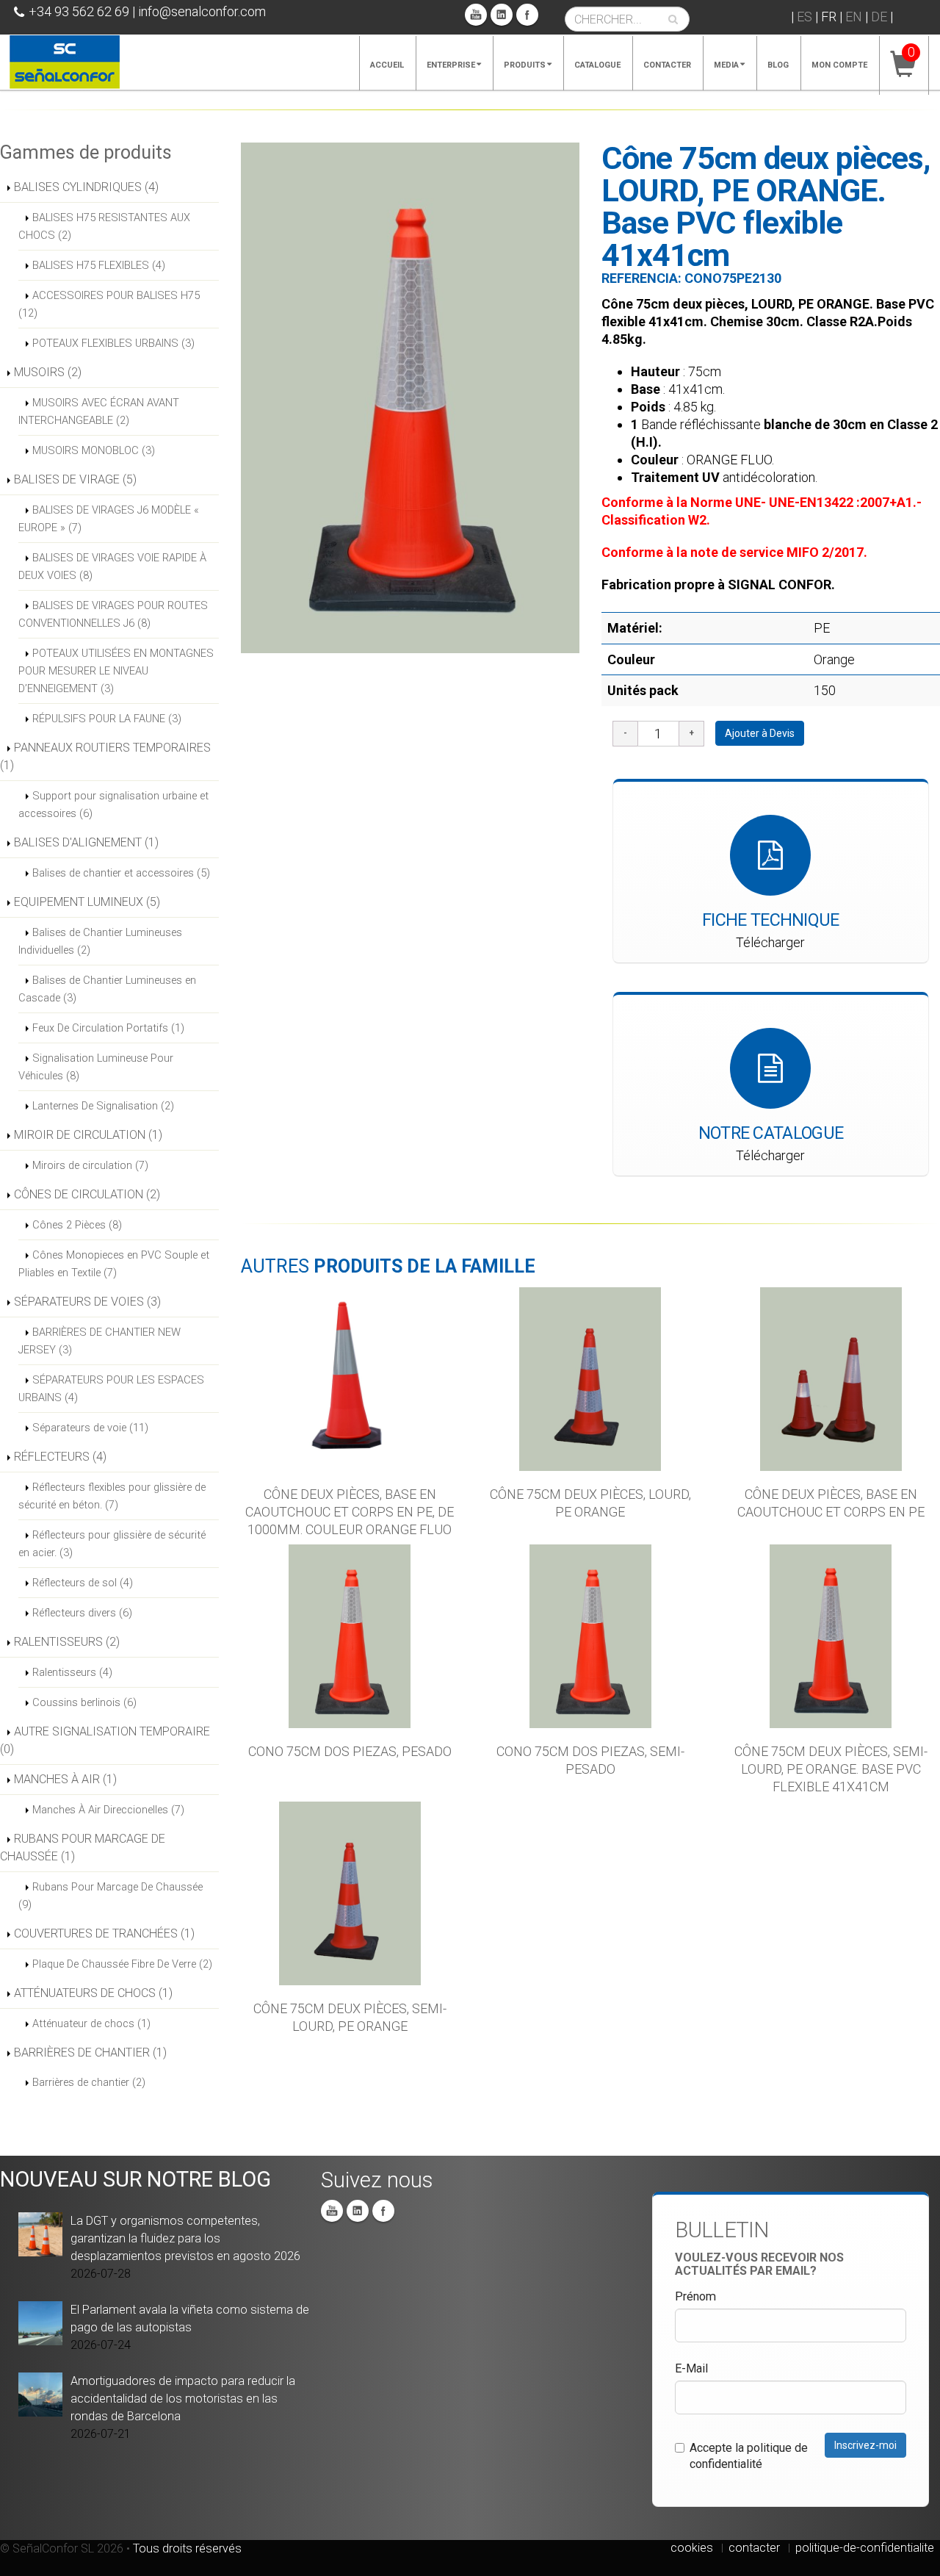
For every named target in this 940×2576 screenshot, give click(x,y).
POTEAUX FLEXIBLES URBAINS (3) (113, 343)
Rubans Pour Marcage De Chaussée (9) (111, 1896)
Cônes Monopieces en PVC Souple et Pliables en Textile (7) (114, 1264)
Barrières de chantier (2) (89, 2082)
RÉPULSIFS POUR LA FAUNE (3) (107, 719)
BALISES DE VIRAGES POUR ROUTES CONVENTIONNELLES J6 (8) (113, 614)
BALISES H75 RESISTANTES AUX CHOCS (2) (104, 226)
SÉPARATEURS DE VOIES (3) (87, 1302)
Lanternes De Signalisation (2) (103, 1106)
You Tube (476, 15)
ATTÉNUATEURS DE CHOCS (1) (93, 1993)
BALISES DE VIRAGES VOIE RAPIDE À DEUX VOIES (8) (112, 566)
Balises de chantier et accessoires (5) (121, 873)
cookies (692, 2548)
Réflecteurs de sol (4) (83, 1583)
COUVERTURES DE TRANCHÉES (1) (104, 1933)
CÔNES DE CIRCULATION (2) (87, 1194)
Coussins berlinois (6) (84, 1702)
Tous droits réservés (187, 2548)
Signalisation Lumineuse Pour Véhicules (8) (96, 1067)
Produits (525, 65)
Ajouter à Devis (760, 733)
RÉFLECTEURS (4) (60, 1457)
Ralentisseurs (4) (72, 1672)
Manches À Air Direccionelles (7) (108, 1810)
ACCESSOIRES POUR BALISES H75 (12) (109, 304)
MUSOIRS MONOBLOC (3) (94, 450)
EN (854, 17)
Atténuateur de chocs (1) (91, 2023)
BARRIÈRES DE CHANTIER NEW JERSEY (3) (100, 1341)
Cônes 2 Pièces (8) (77, 1225)
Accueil (387, 65)
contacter (754, 2548)
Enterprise (451, 65)
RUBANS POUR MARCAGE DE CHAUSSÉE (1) (83, 1848)
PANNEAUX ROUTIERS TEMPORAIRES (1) (105, 756)
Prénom (695, 2296)
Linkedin (502, 15)
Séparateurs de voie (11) (90, 1428)
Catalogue (597, 65)
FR (829, 17)
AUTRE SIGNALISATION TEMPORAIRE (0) (105, 1740)
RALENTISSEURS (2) (67, 1642)
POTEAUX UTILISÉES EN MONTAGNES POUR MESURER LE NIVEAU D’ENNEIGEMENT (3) (116, 671)
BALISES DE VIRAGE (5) (75, 479)
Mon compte (839, 65)
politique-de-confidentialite (865, 2548)
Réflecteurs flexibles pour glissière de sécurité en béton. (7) (112, 1496)
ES (805, 17)
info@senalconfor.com (202, 11)
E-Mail (691, 2368)
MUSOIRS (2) (48, 372)
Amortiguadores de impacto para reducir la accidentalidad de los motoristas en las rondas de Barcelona (183, 2399)
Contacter (667, 65)
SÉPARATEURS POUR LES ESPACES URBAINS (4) (111, 1389)
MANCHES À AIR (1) (65, 1779)
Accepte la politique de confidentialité (749, 2456)
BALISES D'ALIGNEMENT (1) (86, 842)
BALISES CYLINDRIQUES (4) (86, 187)
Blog (778, 65)
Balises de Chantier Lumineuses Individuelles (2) (100, 941)
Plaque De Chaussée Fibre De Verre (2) (122, 1964)
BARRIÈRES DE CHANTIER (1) (90, 2052)
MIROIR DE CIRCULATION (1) (88, 1135)
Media (726, 65)
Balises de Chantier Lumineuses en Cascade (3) (107, 989)
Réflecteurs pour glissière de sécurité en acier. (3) (112, 1544)
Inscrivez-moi (865, 2445)
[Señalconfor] (65, 61)
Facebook (527, 15)
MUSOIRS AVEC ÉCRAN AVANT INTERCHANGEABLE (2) (99, 411)
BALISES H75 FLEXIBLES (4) (99, 265)
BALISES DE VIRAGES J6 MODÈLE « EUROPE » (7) (109, 519)
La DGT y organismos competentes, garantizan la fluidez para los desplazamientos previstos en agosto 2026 (185, 2238)
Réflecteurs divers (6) (82, 1613)
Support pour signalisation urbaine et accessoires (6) (113, 805)
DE (879, 17)
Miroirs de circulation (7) (90, 1165)
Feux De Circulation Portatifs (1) (108, 1028)
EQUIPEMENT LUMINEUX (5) (87, 902)
